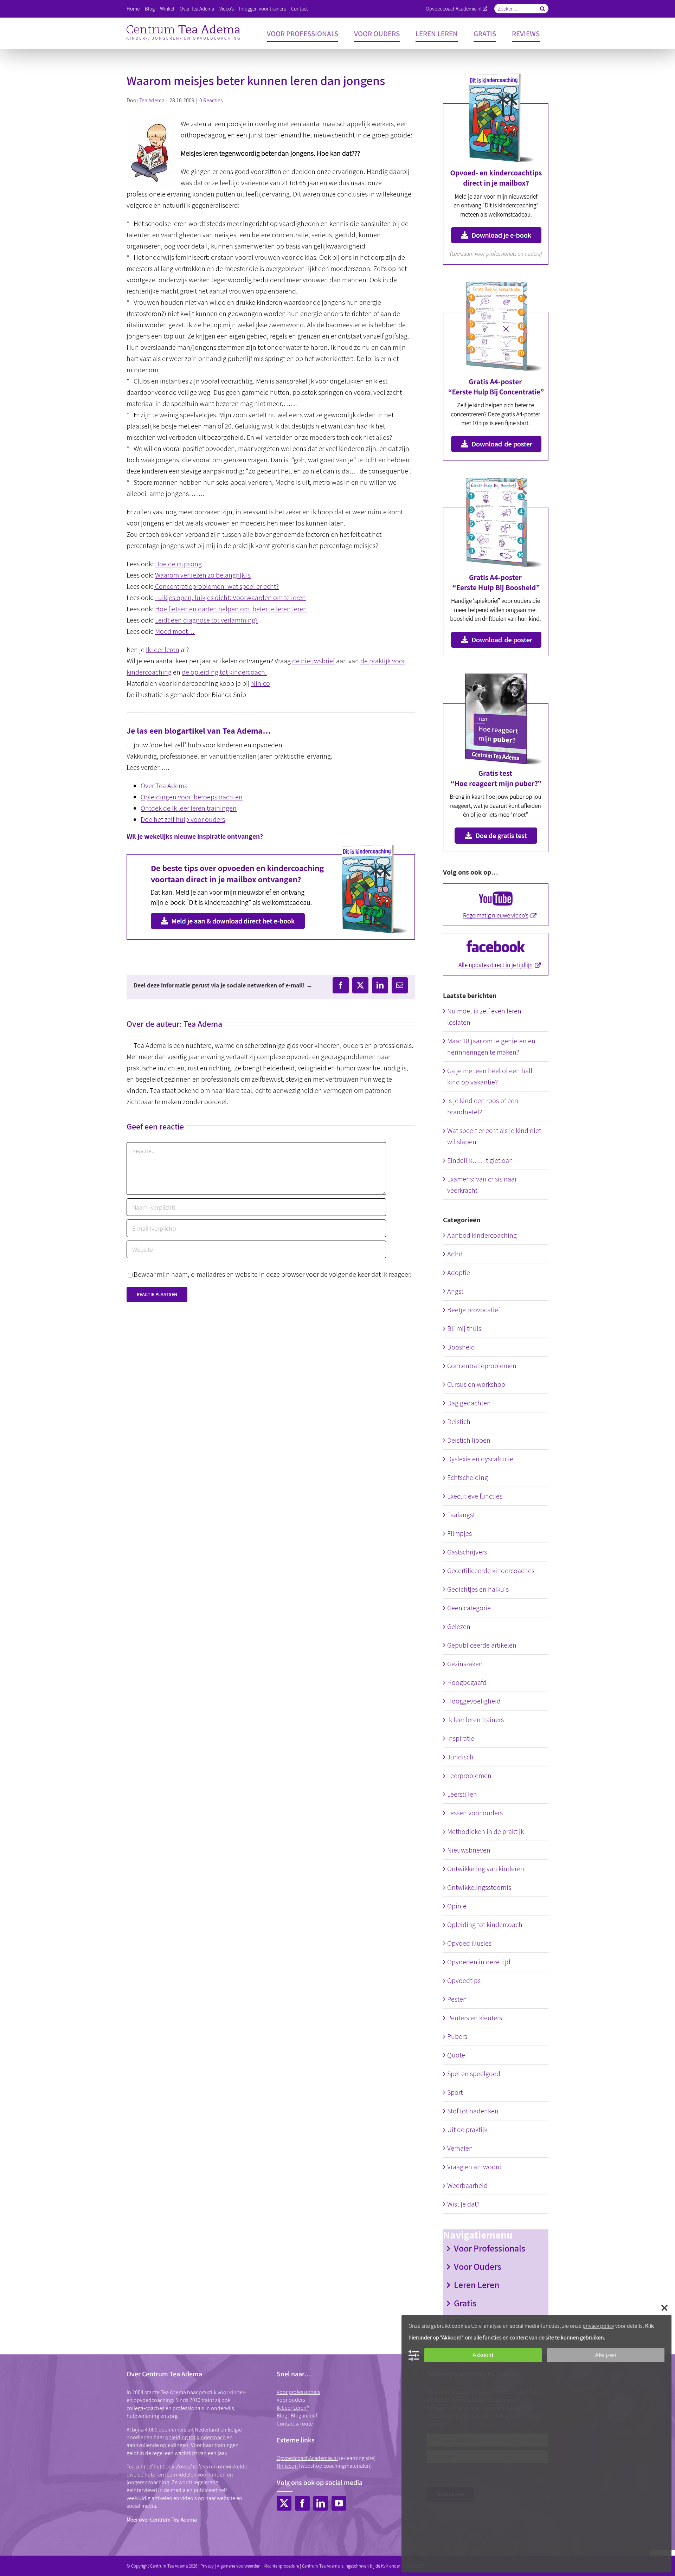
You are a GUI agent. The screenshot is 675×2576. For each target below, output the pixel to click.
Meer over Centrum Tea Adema (162, 2520)
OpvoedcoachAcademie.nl (454, 9)
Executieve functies (475, 1496)
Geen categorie (469, 1608)
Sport (455, 2092)
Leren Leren (477, 2285)
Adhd (455, 1254)
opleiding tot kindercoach (195, 2437)
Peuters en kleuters (475, 2018)
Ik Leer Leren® (293, 2408)
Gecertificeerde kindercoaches (491, 1571)
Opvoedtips (464, 1981)
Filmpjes (459, 1533)
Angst (455, 1291)
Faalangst (461, 1515)
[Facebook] (302, 2503)
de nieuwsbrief (313, 661)
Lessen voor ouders (475, 1813)
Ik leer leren (163, 650)
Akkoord (483, 2355)
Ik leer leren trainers (475, 1720)
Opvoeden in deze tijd (479, 1962)
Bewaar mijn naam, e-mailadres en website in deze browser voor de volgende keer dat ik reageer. (273, 1274)
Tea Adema (152, 100)
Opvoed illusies (469, 1943)
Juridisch (460, 1757)
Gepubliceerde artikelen (482, 1645)
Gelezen (459, 1627)
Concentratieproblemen (482, 1366)
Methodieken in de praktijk (486, 1831)
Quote (456, 2055)
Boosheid (461, 1347)
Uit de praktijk (467, 2130)
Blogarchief (304, 2416)
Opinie (457, 1906)
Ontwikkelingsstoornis (479, 1887)
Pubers (457, 2036)
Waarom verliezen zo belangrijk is (203, 575)
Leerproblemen (469, 1776)
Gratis (465, 2303)
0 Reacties (211, 100)
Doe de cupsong (178, 564)
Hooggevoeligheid (474, 1701)
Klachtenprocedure (281, 2566)
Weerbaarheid (467, 2185)
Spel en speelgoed (474, 2074)
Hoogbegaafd (467, 1682)
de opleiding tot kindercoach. (224, 672)
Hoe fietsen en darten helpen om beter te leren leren (231, 609)
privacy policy (598, 2326)
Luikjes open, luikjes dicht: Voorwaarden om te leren (230, 598)
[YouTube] (339, 2503)
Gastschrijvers (467, 1552)
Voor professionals (298, 2392)
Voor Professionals (490, 2248)
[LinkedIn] (321, 2503)
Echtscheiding (468, 1477)
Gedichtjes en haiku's (478, 1589)
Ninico (261, 683)
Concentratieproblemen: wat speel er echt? (216, 586)
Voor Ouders (478, 2266)
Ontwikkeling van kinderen (486, 1869)
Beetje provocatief (474, 1310)
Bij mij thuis (464, 1328)
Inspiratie (461, 1738)
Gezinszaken (465, 1664)
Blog (282, 2416)
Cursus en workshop (476, 1384)
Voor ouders (291, 2400)
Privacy (207, 2566)
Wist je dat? (463, 2204)
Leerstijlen (462, 1794)
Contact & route (295, 2424)
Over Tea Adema (164, 786)
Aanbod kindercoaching (482, 1235)
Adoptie (459, 1273)
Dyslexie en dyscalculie (480, 1459)
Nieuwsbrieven (469, 1850)
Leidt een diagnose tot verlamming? (206, 620)
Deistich (459, 1422)
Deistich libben (469, 1440)
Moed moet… (175, 631)
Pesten (457, 1999)
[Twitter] (284, 2503)
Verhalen (460, 2148)
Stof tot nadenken (473, 2111)
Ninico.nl (287, 2466)
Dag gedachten (469, 1403)
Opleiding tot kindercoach (485, 1925)
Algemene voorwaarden (239, 2566)
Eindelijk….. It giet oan (480, 1160)
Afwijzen (606, 2355)
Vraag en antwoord (474, 2167)
